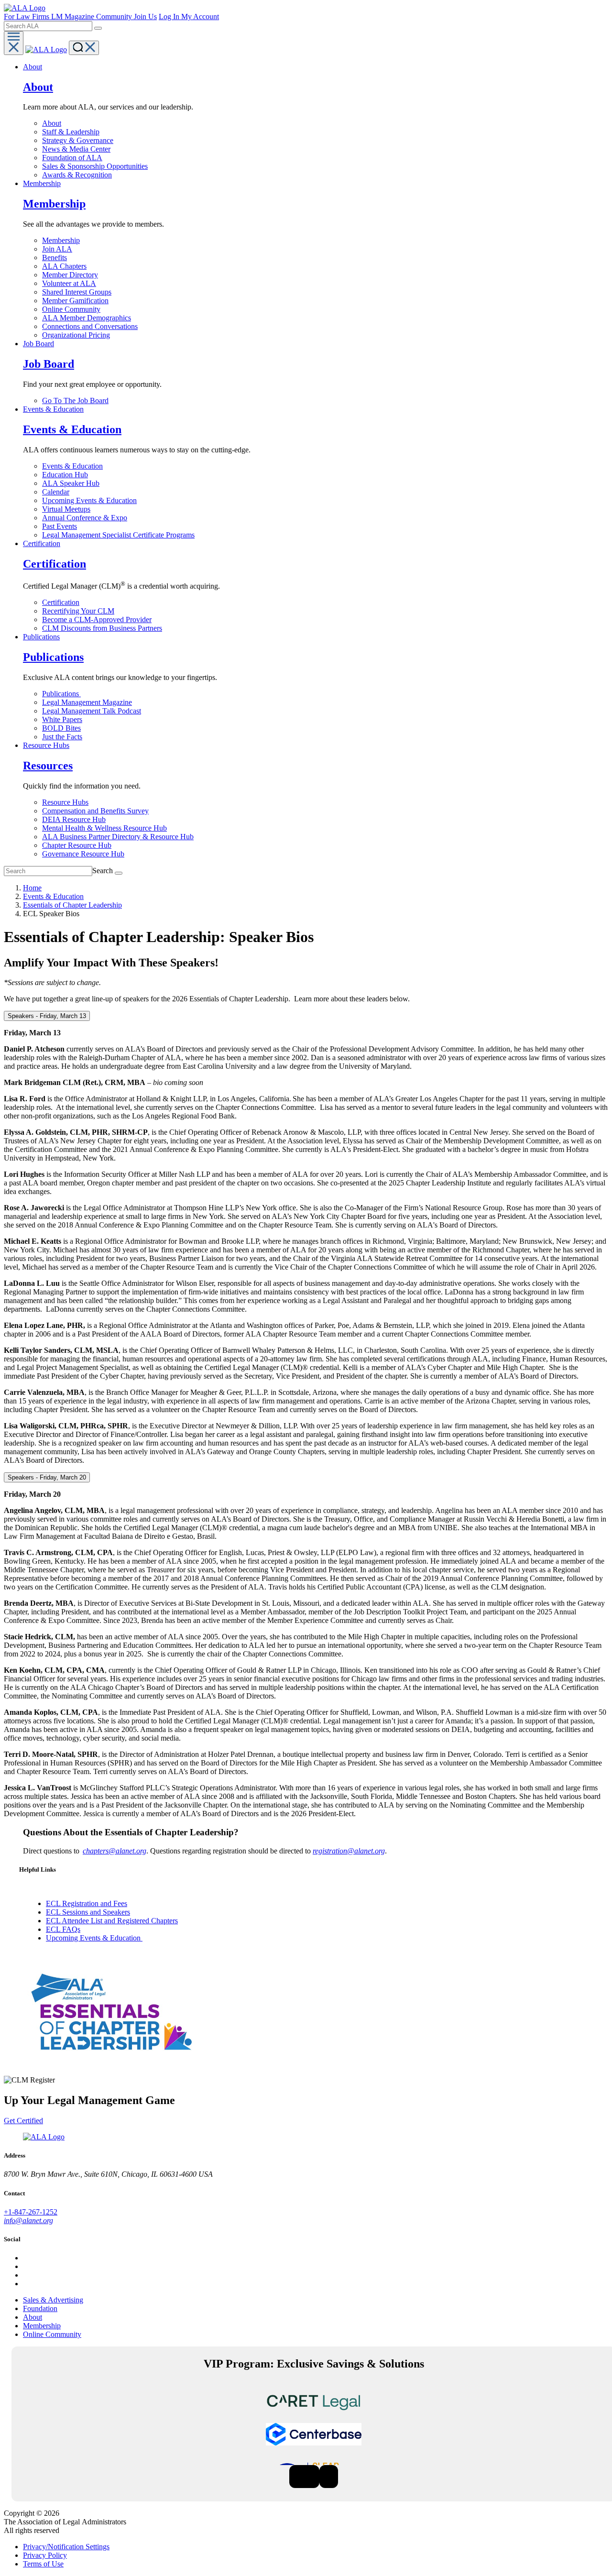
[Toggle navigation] (14, 43)
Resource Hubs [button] (46, 745)
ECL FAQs (63, 1929)
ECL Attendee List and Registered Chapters (112, 1921)
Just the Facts (62, 737)
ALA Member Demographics (87, 318)
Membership (61, 240)
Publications (61, 694)
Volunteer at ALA (69, 283)
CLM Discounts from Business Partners (102, 628)
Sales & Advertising (53, 2300)
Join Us (145, 16)
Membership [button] (42, 183)
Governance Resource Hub (83, 854)
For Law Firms (27, 16)
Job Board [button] (38, 344)
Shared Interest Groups (77, 292)
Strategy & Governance (78, 140)
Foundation (40, 2308)
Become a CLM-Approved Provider (97, 619)
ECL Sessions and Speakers (88, 1912)
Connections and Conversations (90, 326)
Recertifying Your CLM (78, 611)
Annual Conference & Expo (85, 518)
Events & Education (72, 466)
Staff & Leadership (71, 132)
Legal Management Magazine (87, 702)
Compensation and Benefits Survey (95, 811)
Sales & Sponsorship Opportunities (95, 166)
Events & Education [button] (53, 409)
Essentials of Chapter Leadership (72, 905)
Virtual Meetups (66, 509)
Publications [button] (41, 637)
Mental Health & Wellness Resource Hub (104, 828)
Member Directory (70, 275)
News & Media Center (76, 149)
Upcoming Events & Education (89, 500)
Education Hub (65, 475)
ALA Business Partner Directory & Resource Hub (118, 837)
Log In (170, 16)
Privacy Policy (45, 2555)
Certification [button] (42, 543)
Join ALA (57, 249)
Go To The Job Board (75, 400)
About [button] (33, 67)
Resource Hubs (65, 802)
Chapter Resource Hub (77, 845)
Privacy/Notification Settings (66, 2547)
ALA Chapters (64, 266)
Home (32, 888)
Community (115, 16)
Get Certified (23, 2121)
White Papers (62, 719)
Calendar (56, 492)
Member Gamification (75, 301)
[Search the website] (98, 28)
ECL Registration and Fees (87, 1903)
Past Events (60, 526)
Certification (61, 602)
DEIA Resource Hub (74, 819)
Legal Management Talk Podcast (92, 711)
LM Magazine (74, 16)
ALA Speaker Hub (71, 483)
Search (103, 871)
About (52, 123)
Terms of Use (43, 2564)
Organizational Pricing (76, 335)
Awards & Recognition (77, 175)
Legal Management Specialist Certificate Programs (118, 535)
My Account (200, 16)
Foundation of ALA (72, 158)
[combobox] (48, 26)
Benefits (55, 258)
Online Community (71, 309)
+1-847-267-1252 (31, 2212)
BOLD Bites (61, 728)
